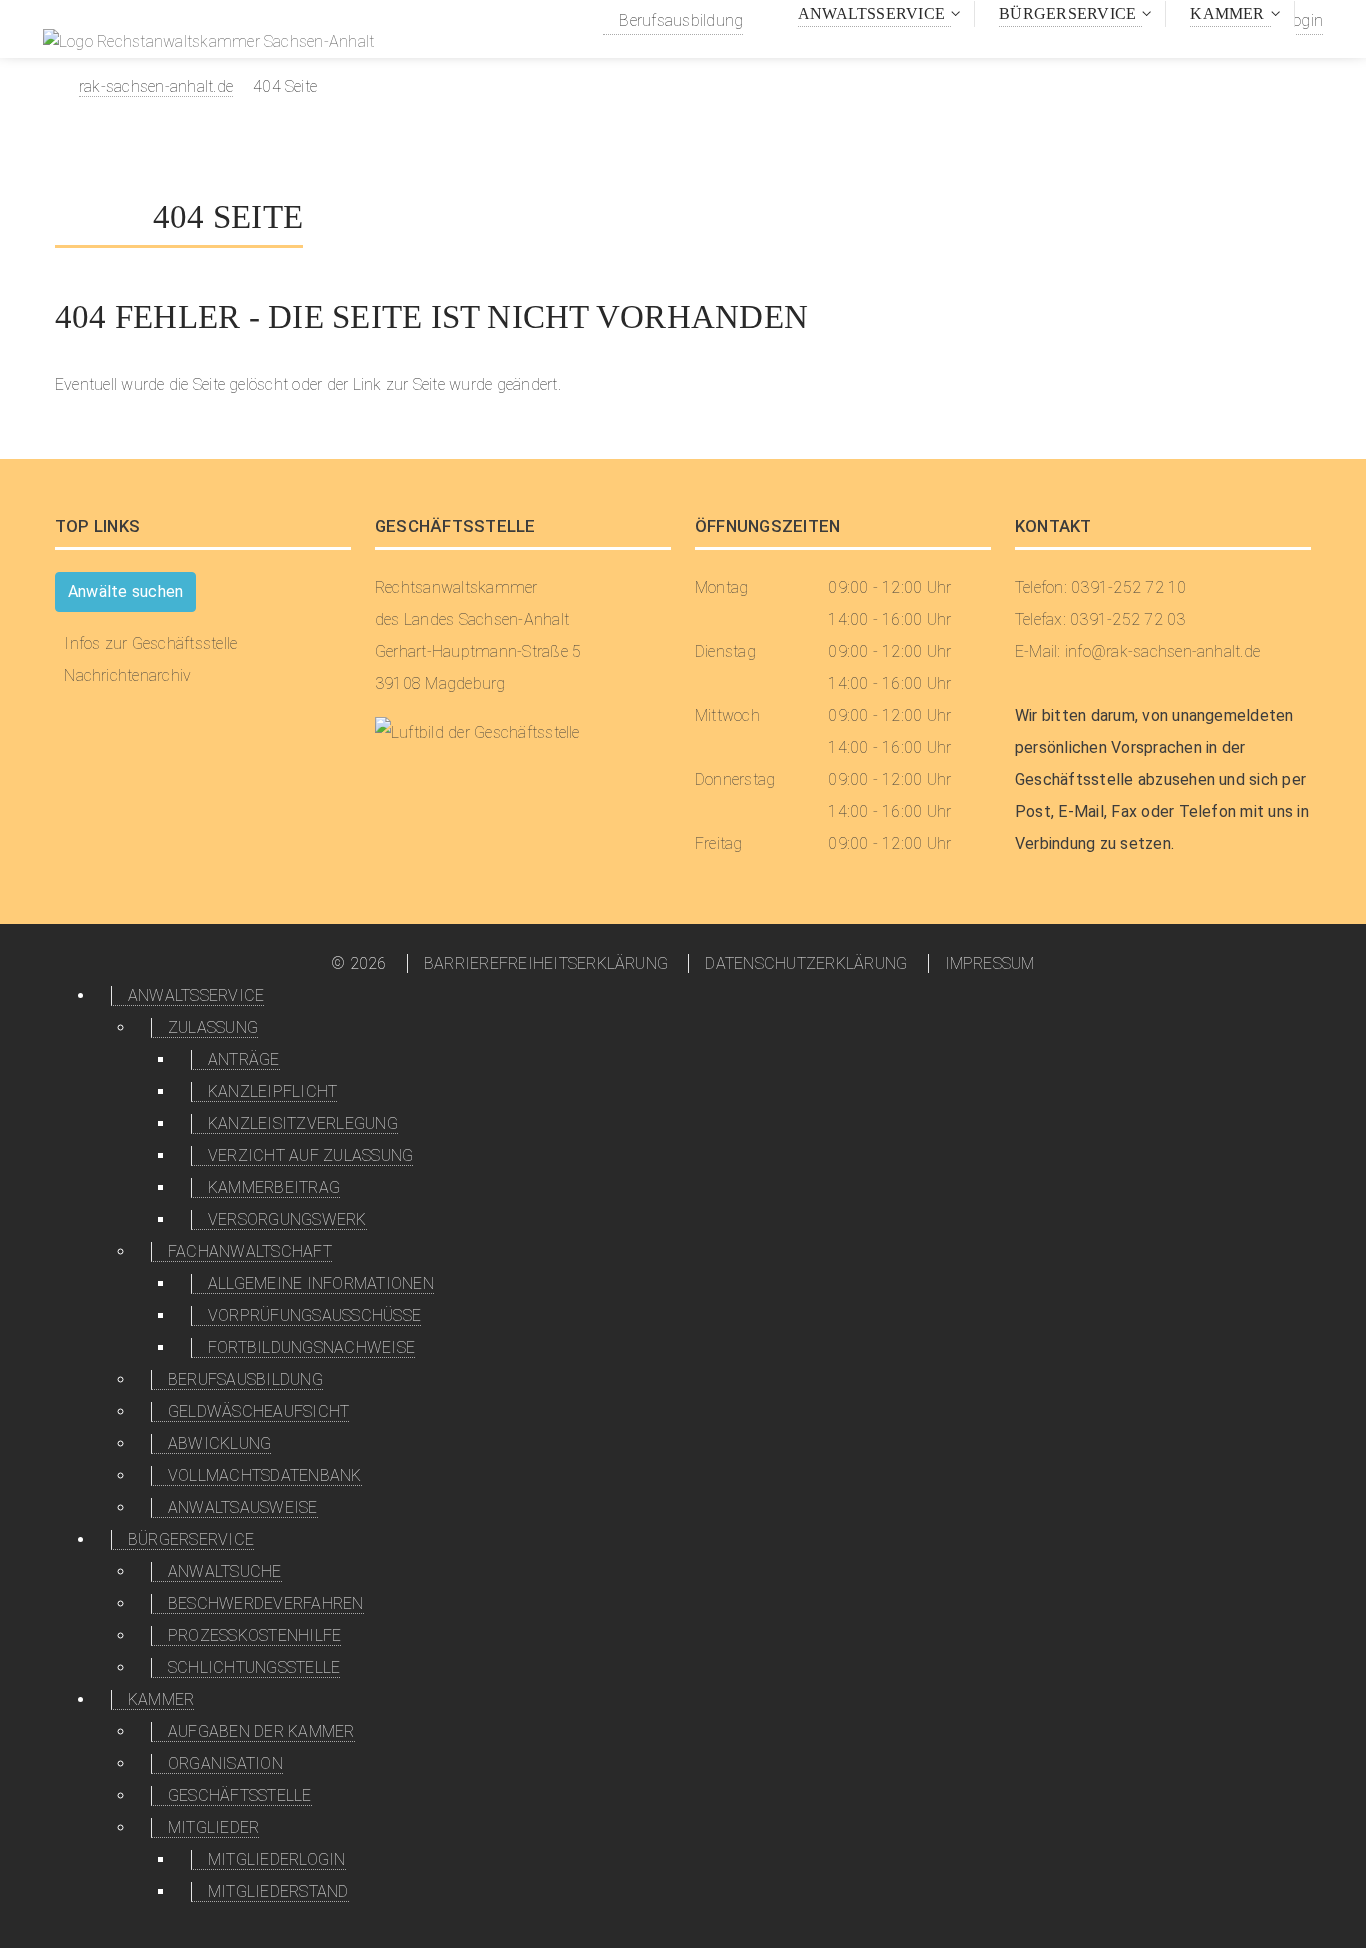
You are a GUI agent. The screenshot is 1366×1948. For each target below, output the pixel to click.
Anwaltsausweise (243, 1507)
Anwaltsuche (225, 1571)
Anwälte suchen (125, 591)
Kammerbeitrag (274, 1187)
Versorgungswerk (287, 1219)
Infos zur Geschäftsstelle (150, 643)
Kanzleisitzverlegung (303, 1123)
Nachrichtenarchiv (127, 675)
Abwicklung (219, 1443)
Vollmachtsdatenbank (265, 1475)
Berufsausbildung (679, 20)
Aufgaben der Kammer (261, 1731)
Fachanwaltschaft (250, 1251)
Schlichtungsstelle (254, 1667)
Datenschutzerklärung (806, 963)
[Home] (208, 44)
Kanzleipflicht (272, 1091)
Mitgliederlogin (277, 1859)
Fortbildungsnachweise (311, 1347)
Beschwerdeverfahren (266, 1603)
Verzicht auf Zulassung (310, 1155)
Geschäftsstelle (240, 1795)
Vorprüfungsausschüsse (314, 1315)
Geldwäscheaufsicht (258, 1411)
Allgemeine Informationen (321, 1283)
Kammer (1227, 13)
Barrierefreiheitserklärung (546, 963)
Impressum (990, 963)
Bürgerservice (1067, 13)
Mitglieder (213, 1827)
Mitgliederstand (278, 1891)
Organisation (225, 1763)
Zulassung (213, 1027)
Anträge (244, 1059)
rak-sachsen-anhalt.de (156, 86)
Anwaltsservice (871, 13)
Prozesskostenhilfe (254, 1635)
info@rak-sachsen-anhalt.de (1162, 651)
